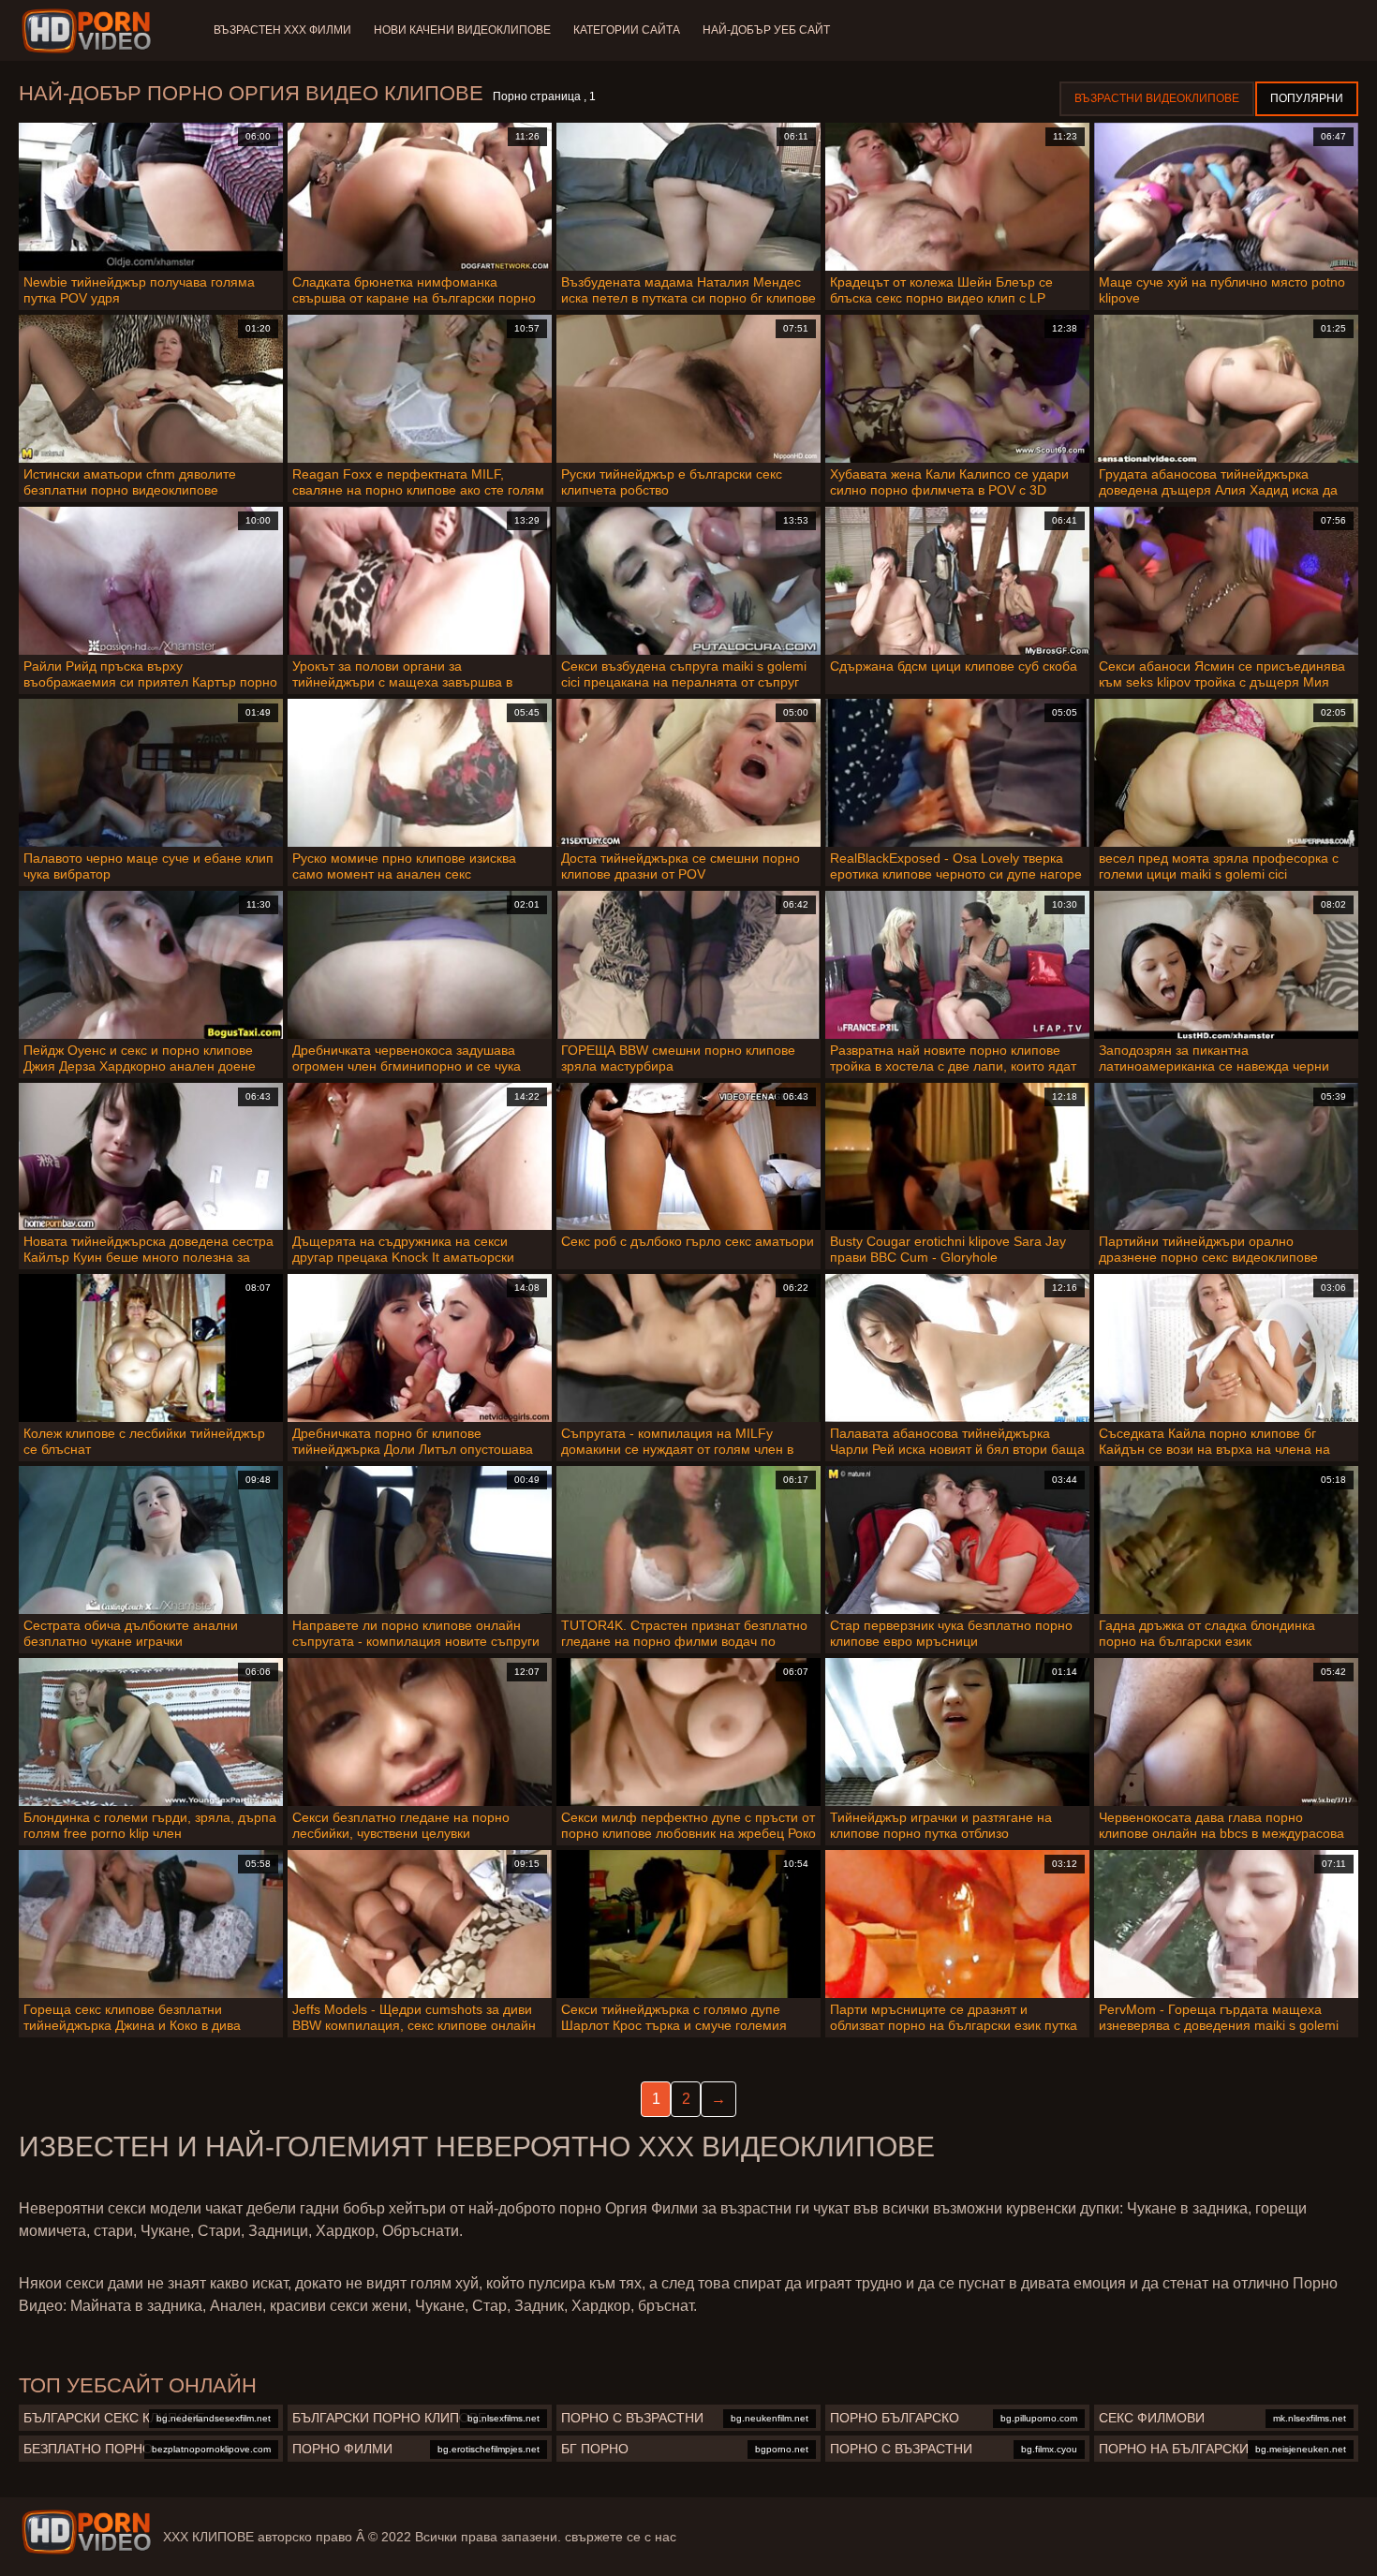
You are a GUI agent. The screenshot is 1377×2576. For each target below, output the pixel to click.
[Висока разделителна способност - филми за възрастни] (89, 31)
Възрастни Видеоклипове (1157, 98)
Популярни (1307, 98)
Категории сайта (627, 30)
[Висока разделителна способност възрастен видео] (86, 2532)
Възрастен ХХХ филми (282, 30)
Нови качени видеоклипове (462, 30)
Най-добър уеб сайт (766, 30)
